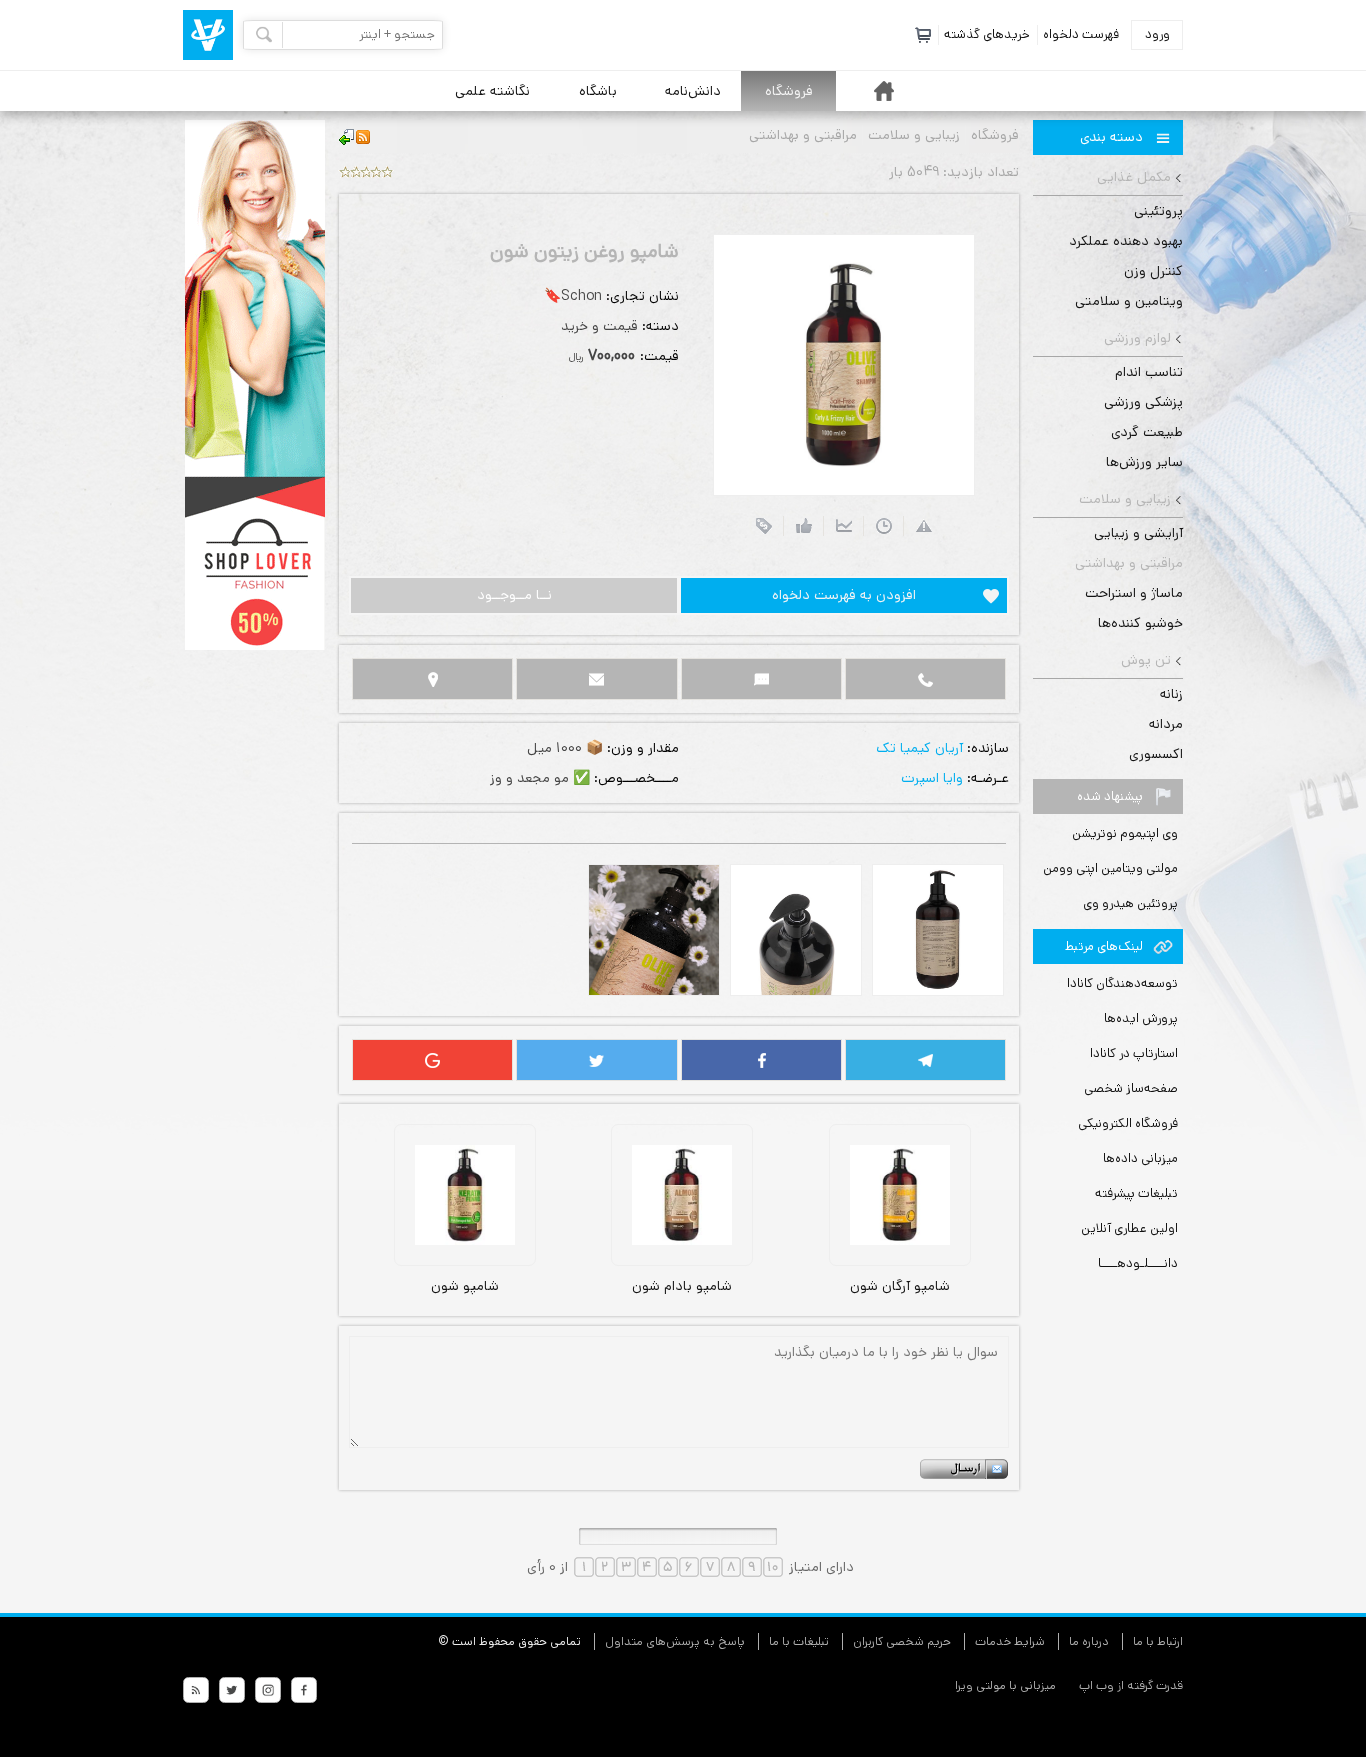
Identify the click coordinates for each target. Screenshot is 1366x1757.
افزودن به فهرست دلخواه (844, 595)
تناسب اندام (1149, 372)
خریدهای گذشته (987, 34)
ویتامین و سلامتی (1129, 301)
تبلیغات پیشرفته (1136, 1193)
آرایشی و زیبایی (1138, 533)
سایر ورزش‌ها (1144, 462)
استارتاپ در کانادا (1134, 1053)
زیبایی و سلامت (1125, 499)
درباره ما (1089, 1641)
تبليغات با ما (799, 1641)
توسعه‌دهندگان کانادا (1122, 983)
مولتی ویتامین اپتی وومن (1110, 868)
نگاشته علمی (492, 91)
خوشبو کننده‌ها (1140, 623)
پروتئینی (1158, 211)
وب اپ (1095, 1685)
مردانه (1166, 724)
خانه (884, 91)
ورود (1157, 34)
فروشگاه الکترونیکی (1128, 1123)
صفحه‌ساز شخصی (1131, 1088)
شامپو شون (465, 1286)
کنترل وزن (1153, 271)
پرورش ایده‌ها (1141, 1018)
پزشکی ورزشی (1143, 402)
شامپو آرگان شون (900, 1286)
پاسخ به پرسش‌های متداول (675, 1641)
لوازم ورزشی (1137, 338)
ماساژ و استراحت (1134, 593)
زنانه (1171, 694)
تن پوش (1146, 660)
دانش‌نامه (693, 91)
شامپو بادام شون (682, 1286)
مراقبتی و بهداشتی (1129, 563)
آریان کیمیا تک (919, 748)
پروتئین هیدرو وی (1130, 903)
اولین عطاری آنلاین (1129, 1228)
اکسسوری (1156, 754)
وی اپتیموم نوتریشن (1125, 833)
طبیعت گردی (1147, 432)
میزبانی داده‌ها (1140, 1158)
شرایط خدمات (1010, 1641)
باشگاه (598, 91)
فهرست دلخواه (1081, 34)
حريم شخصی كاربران (902, 1641)
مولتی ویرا (980, 1685)
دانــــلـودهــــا (1138, 1263)
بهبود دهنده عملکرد (1126, 241)
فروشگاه (789, 91)
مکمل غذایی (1134, 177)
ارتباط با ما (1158, 1641)
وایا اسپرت (932, 778)
